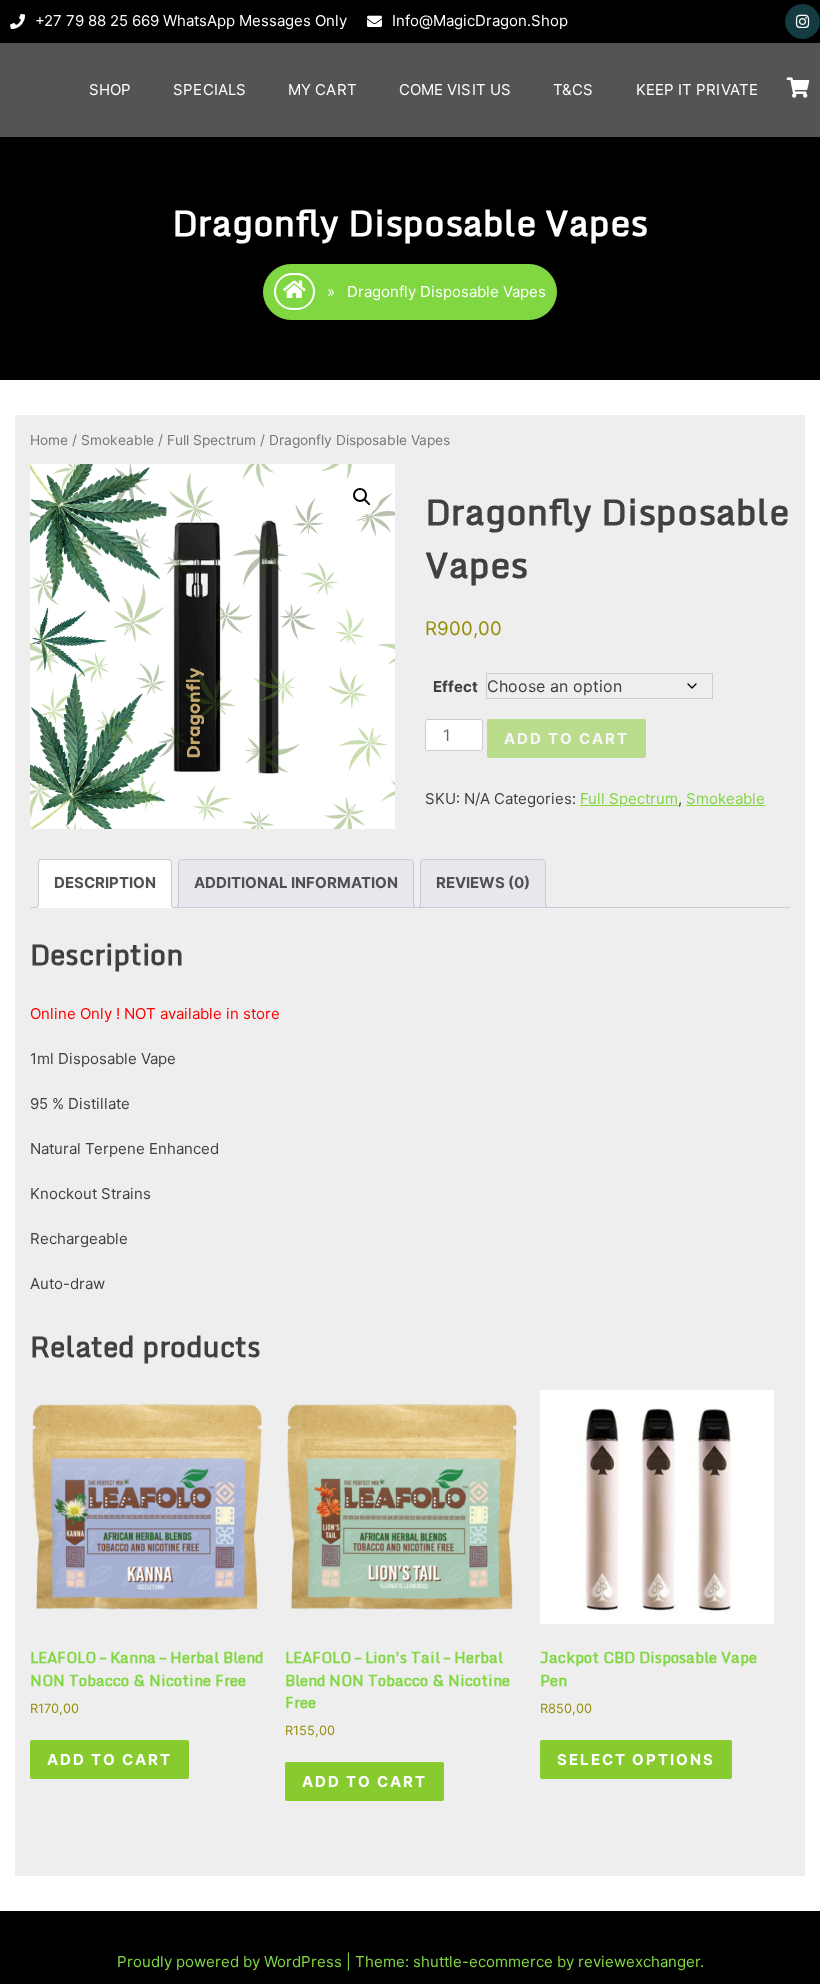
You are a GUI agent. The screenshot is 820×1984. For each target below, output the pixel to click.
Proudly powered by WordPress (231, 1961)
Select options (636, 1759)
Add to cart (566, 738)
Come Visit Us (455, 89)
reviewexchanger (639, 1961)
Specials (209, 89)
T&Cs (573, 89)
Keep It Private (697, 89)
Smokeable (117, 440)
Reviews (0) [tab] (483, 882)
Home (49, 440)
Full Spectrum (211, 440)
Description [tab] (105, 882)
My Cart (322, 89)
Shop (110, 89)
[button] (362, 497)
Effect (455, 686)
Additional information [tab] (296, 882)
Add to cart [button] (109, 1759)
